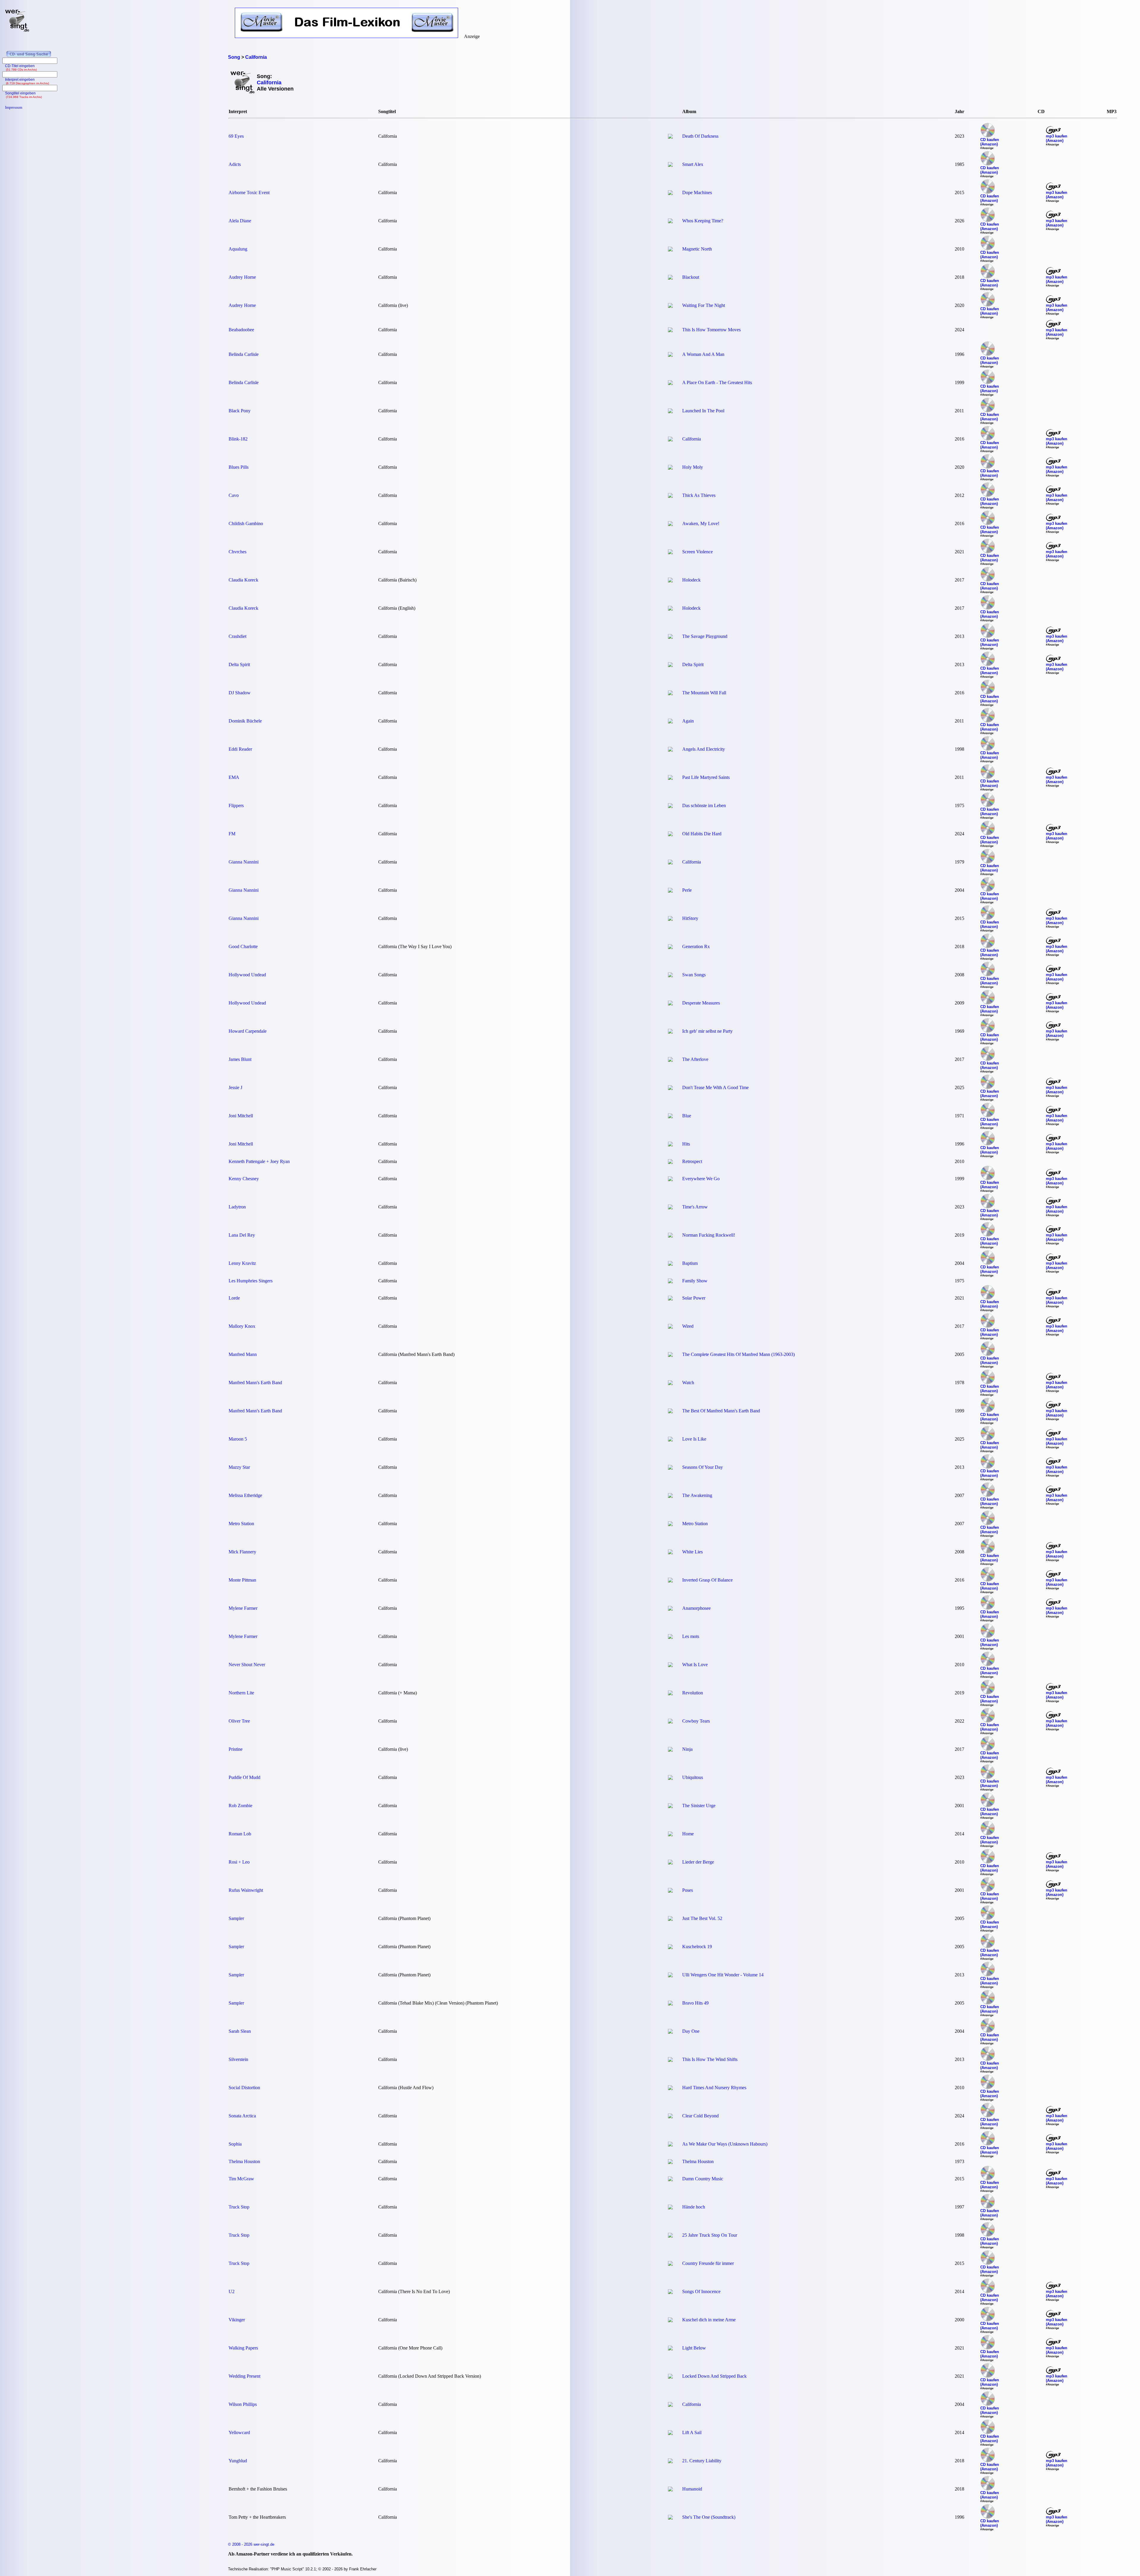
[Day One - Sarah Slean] (670, 2032)
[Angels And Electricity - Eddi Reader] (670, 750)
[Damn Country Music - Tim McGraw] (670, 2180)
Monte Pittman (242, 1580)
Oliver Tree (239, 1721)
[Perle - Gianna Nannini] (670, 891)
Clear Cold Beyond (700, 2116)
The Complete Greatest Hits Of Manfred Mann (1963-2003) (738, 1354)
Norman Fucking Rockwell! (709, 1235)
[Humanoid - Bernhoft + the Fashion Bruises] (670, 2490)
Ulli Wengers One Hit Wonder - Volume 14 (723, 1975)
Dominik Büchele (245, 721)
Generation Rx (696, 946)
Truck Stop (239, 2207)
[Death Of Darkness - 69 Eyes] (670, 137)
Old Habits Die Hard (702, 834)
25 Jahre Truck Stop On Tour (710, 2235)
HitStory (690, 918)
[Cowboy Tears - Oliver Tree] (670, 1722)
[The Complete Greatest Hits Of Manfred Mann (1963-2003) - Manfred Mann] (670, 1355)
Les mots (691, 1636)
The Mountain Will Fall (704, 693)
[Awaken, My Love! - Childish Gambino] (670, 524)
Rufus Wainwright (246, 1890)
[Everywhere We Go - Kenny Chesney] (670, 1180)
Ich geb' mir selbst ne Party (707, 1031)
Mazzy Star (239, 1467)
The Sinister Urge (699, 1806)
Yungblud (238, 2461)
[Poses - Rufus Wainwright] (670, 1891)
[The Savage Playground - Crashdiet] (670, 637)
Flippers (236, 805)
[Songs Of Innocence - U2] (670, 2292)
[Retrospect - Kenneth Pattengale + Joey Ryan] (670, 1162)
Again (688, 721)
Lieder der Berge (698, 1862)
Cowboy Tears (696, 1721)
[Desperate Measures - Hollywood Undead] (670, 1004)
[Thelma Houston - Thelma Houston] (670, 2162)
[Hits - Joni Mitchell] (670, 1145)
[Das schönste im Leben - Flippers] (670, 806)
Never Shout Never (247, 1665)
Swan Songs (694, 975)
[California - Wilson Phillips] (670, 2405)
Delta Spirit (239, 664)
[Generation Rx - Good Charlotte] (670, 947)
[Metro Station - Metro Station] (670, 1524)
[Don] (670, 1088)
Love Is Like (694, 1439)
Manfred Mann (243, 1354)
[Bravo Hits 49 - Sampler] (670, 2004)
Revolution (693, 1693)
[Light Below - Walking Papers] (670, 2349)
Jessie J (235, 1087)
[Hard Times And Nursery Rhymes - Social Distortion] (670, 2088)
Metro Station (241, 1524)
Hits (686, 1144)
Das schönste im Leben (704, 805)
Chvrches (237, 552)
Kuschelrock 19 (697, 1947)
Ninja (687, 1749)
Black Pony (240, 411)
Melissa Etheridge (245, 1495)
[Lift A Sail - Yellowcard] (670, 2433)
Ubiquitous (693, 1777)
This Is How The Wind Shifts (710, 2059)
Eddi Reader (240, 749)
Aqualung (238, 249)
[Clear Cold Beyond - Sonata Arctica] (670, 2117)
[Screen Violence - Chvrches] (670, 553)
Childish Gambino (246, 523)
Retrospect (692, 1161)
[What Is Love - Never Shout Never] (670, 1665)
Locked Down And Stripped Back (714, 2376)
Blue (687, 1116)
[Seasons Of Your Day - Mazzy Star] (670, 1468)
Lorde (234, 1298)
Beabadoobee (241, 330)
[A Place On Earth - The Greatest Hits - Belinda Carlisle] (670, 383)
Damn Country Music (703, 2179)
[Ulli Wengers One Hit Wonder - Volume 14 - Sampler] (670, 1976)
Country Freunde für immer (708, 2263)
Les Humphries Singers (251, 1281)
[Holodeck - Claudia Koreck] (670, 581)
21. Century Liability (702, 2461)
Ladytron (237, 1207)
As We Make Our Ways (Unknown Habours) (725, 2144)
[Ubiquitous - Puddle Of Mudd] (670, 1778)
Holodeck (691, 580)
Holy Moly (693, 467)
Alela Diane (240, 221)
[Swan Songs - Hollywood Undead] (670, 976)
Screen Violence (698, 552)
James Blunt (240, 1059)
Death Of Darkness (700, 136)
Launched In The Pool (703, 411)
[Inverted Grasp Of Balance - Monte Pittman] (670, 1581)
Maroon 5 (238, 1439)
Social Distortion (244, 2088)
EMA (234, 777)
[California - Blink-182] (670, 440)
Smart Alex (693, 164)
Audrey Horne (242, 277)
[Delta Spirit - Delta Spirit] (670, 665)
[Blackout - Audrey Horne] (670, 278)
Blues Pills (239, 467)
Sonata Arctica (242, 2116)
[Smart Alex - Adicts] (670, 165)
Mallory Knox (242, 1326)
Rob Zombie (240, 1806)
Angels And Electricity (704, 749)
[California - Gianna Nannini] (670, 863)
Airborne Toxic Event (249, 193)
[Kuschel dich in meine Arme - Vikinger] (670, 2321)
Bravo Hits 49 (695, 2003)
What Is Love (695, 1665)
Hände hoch (694, 2207)
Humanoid (692, 2489)
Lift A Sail (692, 2432)
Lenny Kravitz (242, 1263)
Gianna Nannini (244, 862)
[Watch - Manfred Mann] (670, 1383)
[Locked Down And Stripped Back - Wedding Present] (670, 2377)
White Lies (692, 1552)
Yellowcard (239, 2432)
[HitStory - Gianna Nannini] (670, 919)
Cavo (234, 495)
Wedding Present (244, 2376)
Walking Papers (243, 2348)
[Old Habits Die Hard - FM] (670, 835)
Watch (688, 1383)
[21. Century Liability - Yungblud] (670, 2462)
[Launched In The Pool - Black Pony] (670, 412)
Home (688, 1834)
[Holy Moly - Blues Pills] (670, 468)
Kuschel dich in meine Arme (709, 2320)
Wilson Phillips (243, 2404)
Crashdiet (237, 636)
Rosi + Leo (239, 1862)
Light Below (694, 2348)
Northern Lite (241, 1693)
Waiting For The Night (704, 305)
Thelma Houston (244, 2161)
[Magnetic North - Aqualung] (670, 250)
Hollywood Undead (247, 975)
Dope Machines (697, 193)
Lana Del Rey (242, 1235)
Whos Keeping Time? (703, 221)
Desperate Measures (701, 1003)
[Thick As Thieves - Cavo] (670, 496)
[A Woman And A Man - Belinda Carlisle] (670, 355)
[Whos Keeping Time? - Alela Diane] (670, 222)
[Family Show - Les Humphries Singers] (670, 1282)
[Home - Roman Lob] (670, 1835)
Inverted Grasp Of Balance (707, 1580)
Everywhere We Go (701, 1179)
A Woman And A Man (703, 354)
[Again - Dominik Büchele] (670, 722)
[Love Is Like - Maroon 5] (670, 1440)
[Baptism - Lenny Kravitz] (670, 1264)
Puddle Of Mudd (244, 1777)
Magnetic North (697, 249)
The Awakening (697, 1495)
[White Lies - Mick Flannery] (670, 1553)
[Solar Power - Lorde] (670, 1299)
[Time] (670, 1208)
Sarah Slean (240, 2031)
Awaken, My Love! (701, 523)
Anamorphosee (696, 1608)
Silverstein (238, 2059)
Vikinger (237, 2320)
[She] (670, 2518)
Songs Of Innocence (701, 2291)
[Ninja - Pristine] (670, 1750)
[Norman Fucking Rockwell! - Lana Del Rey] (670, 1236)
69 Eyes (236, 136)
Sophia (235, 2144)
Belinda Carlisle (244, 354)
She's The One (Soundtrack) (709, 2517)
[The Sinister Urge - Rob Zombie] (670, 1806)
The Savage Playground (705, 636)
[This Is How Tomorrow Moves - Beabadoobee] (670, 331)
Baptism (690, 1263)
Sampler (236, 1918)
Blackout (691, 277)
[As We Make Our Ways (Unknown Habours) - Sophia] (670, 2145)
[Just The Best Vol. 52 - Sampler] (670, 1919)
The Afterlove (695, 1059)
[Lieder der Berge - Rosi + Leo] (670, 1863)
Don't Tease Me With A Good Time (715, 1087)
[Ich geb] (670, 1032)
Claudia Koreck (243, 580)
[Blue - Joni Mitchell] (670, 1117)
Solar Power (694, 1298)
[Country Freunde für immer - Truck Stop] (670, 2264)
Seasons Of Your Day (703, 1467)
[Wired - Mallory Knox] (670, 1327)
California (692, 439)
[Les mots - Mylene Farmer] (670, 1637)
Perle (687, 890)
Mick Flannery (242, 1552)
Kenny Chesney (244, 1179)
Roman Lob (240, 1834)
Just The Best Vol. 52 (702, 1918)
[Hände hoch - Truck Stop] (670, 2208)
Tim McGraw (241, 2179)
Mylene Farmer (243, 1608)
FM (232, 834)
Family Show (695, 1281)
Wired (688, 1326)
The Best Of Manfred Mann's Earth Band (721, 1411)
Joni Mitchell (241, 1116)
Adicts (235, 164)
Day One (691, 2031)
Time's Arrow (695, 1207)
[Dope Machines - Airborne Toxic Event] (670, 193)
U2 (232, 2291)
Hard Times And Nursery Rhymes (714, 2088)
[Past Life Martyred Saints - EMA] (670, 778)
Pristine (236, 1749)
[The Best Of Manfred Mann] (670, 1412)
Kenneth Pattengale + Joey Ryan (259, 1161)
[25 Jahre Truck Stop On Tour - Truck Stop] (670, 2236)
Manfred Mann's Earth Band (255, 1383)
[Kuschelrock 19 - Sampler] (670, 1947)
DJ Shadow (240, 693)
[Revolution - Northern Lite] (670, 1694)
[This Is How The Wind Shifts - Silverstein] (670, 2060)
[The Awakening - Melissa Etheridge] (670, 1496)
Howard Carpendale (248, 1031)
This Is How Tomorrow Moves (711, 330)
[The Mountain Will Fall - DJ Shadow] (670, 694)
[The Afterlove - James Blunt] (670, 1060)
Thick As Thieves (699, 495)
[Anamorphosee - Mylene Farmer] (670, 1609)
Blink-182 (238, 439)
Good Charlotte (243, 946)
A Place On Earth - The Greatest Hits (717, 382)
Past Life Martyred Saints (706, 777)
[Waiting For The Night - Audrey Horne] (670, 306)
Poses (688, 1890)
